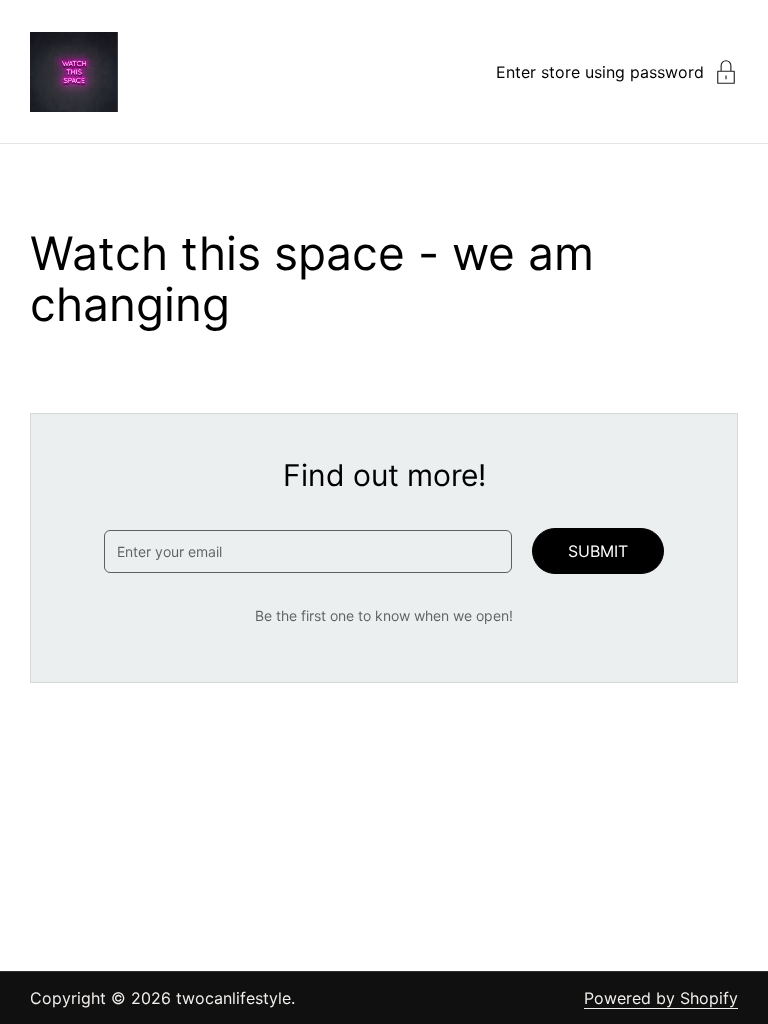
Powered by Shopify (661, 998)
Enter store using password (600, 72)
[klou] (74, 72)
